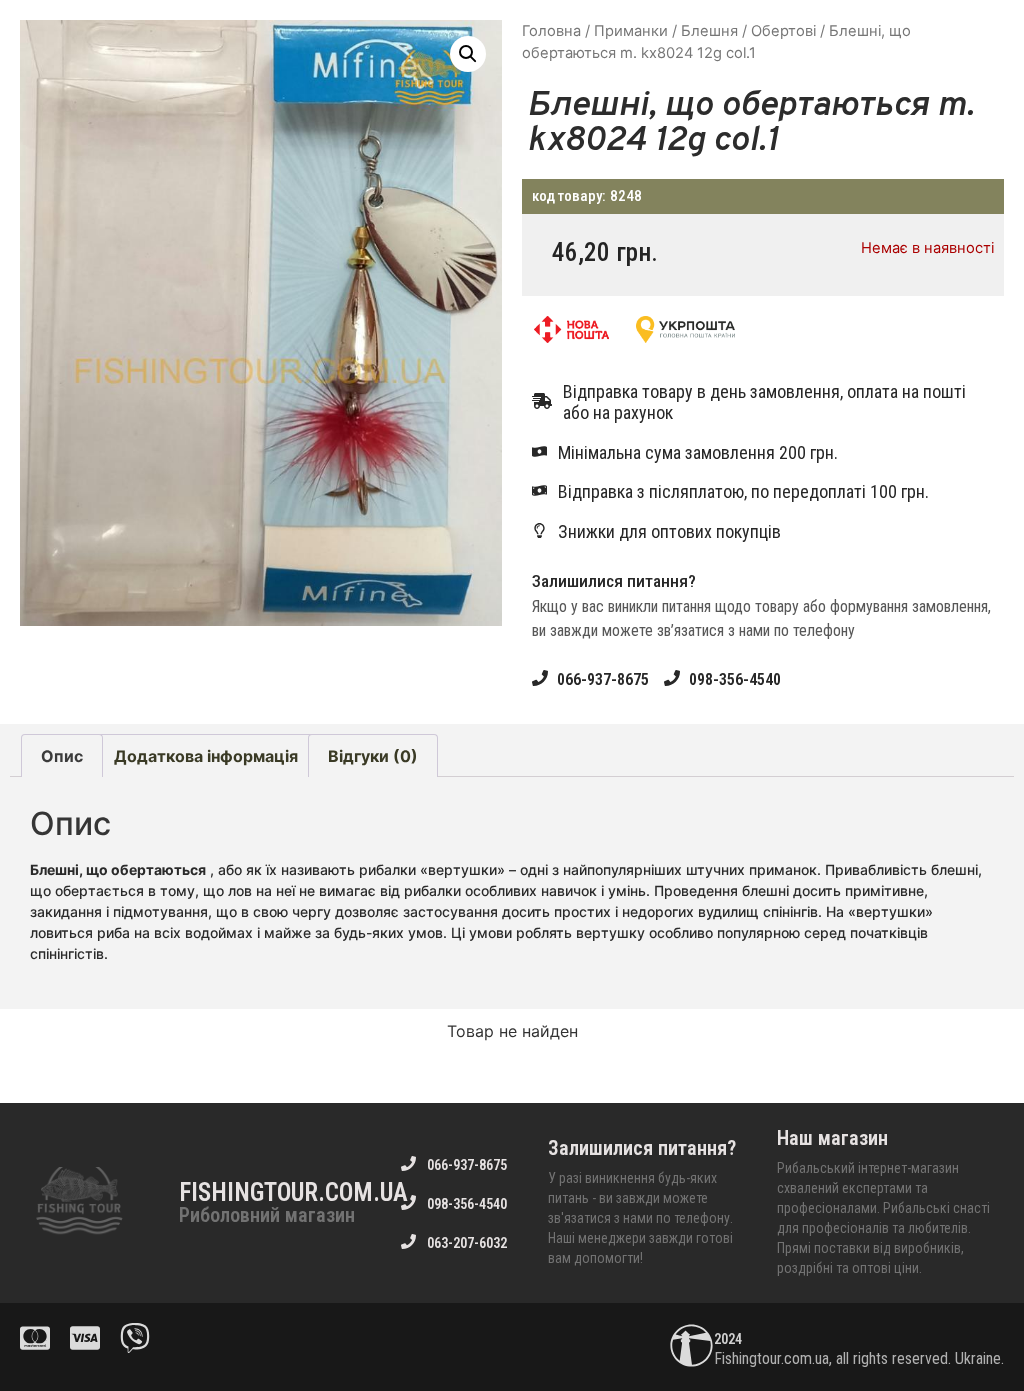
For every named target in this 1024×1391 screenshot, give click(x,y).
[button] (468, 54)
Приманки (631, 31)
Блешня (709, 31)
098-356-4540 (735, 679)
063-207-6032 (467, 1243)
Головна (551, 31)
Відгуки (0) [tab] (373, 756)
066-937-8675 (603, 679)
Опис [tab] (62, 756)
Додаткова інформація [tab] (206, 756)
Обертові (783, 31)
